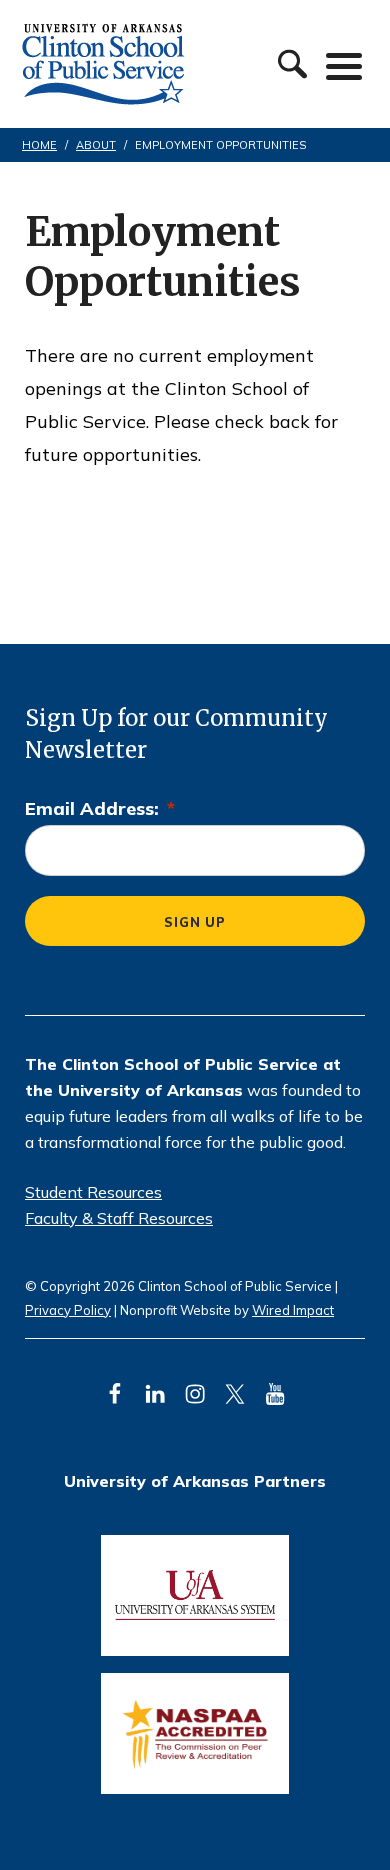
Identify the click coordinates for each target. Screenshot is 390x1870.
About (96, 145)
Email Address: (100, 808)
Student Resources (93, 1192)
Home (39, 145)
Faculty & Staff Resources (119, 1218)
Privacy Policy (68, 1310)
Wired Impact (293, 1310)
